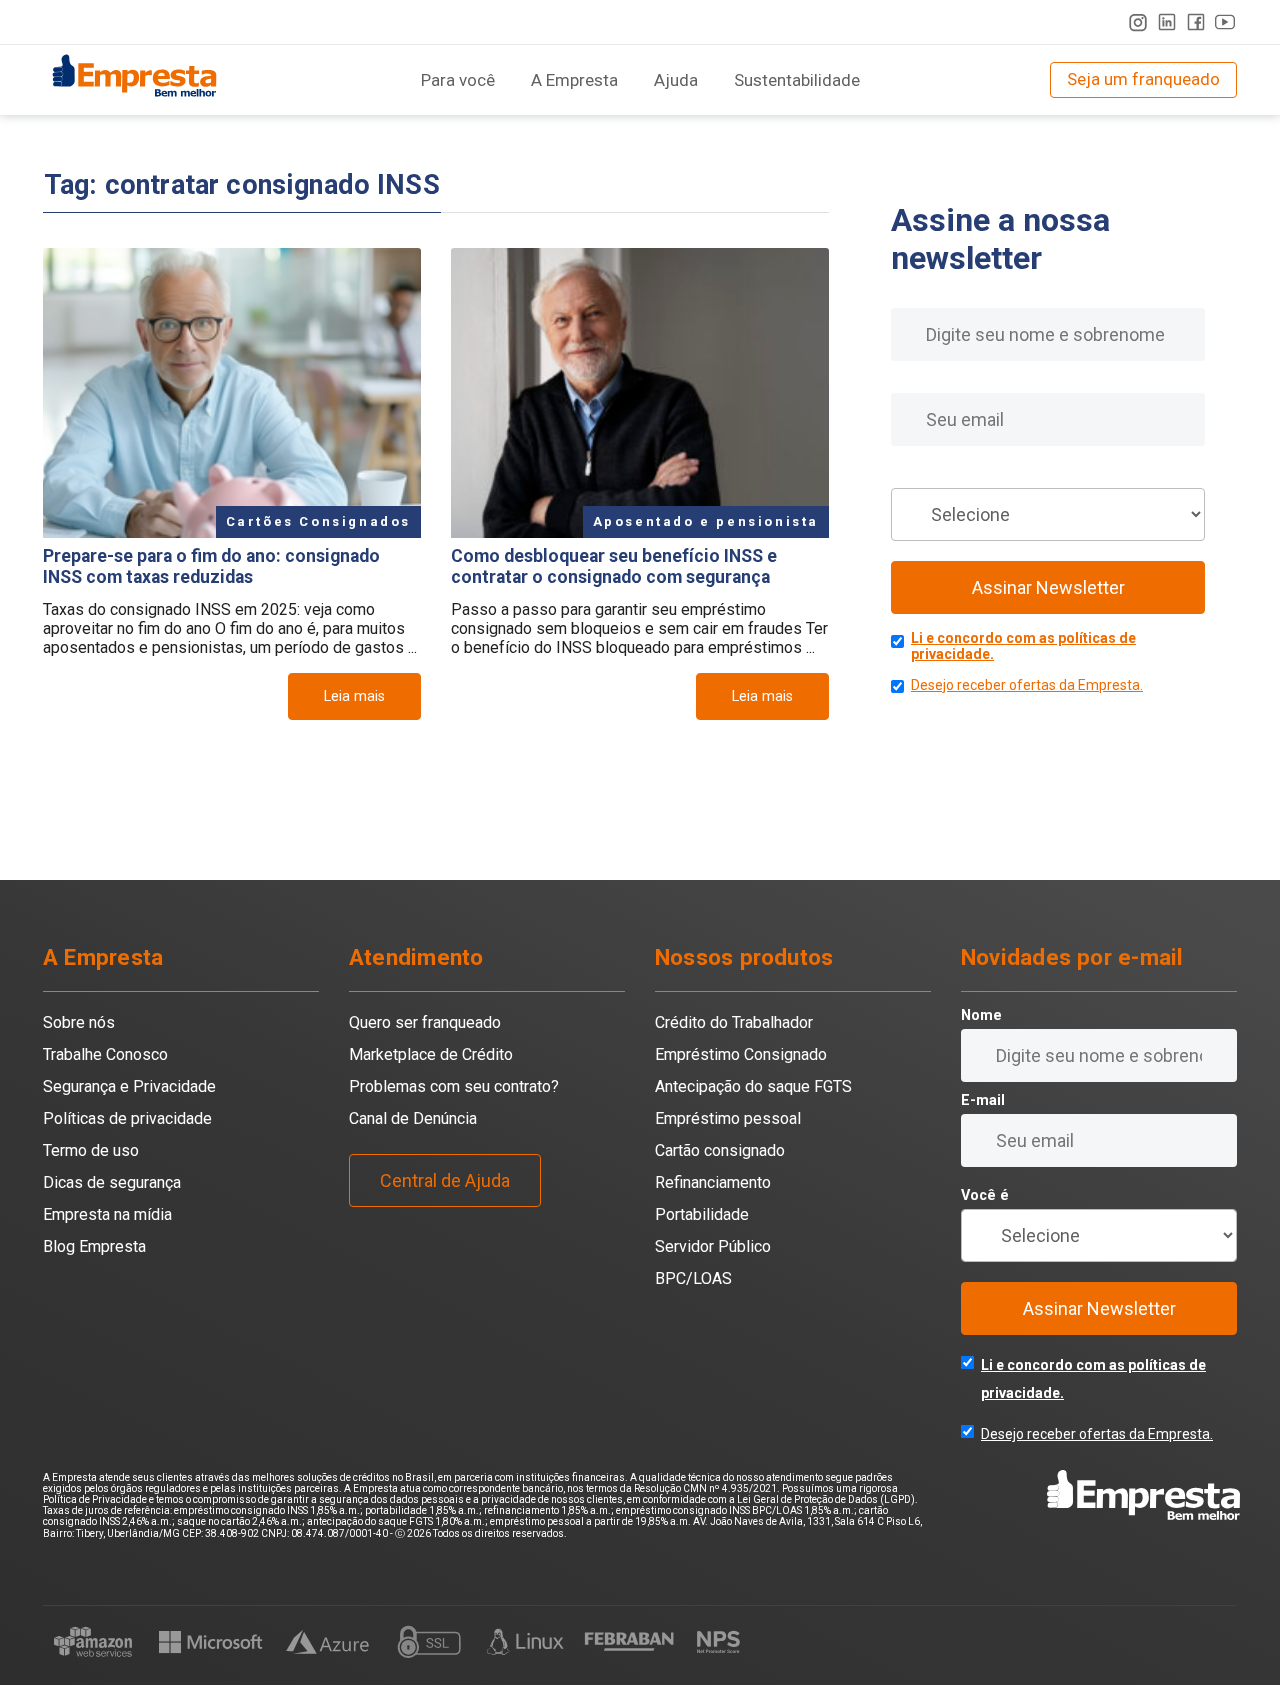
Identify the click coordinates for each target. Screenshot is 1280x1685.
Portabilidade (702, 1214)
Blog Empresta (94, 1246)
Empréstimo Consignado (741, 1054)
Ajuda (676, 80)
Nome (911, 294)
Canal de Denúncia (413, 1118)
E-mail (913, 379)
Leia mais (354, 696)
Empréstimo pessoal (728, 1118)
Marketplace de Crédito (431, 1054)
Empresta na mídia (107, 1214)
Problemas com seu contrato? (454, 1086)
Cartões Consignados (318, 521)
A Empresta (574, 80)
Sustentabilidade (797, 80)
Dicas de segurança (112, 1182)
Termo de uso (91, 1150)
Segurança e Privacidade (129, 1086)
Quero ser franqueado (425, 1022)
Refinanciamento (713, 1182)
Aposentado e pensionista (706, 521)
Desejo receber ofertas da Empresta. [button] (1027, 685)
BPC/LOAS (693, 1278)
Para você (458, 80)
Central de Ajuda (445, 1180)
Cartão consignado (720, 1150)
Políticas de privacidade (127, 1118)
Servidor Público (713, 1246)
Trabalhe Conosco (105, 1054)
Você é (915, 474)
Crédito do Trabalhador (734, 1022)
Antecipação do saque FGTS (753, 1086)
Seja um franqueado (1143, 79)
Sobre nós (79, 1022)
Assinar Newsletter (1048, 587)
